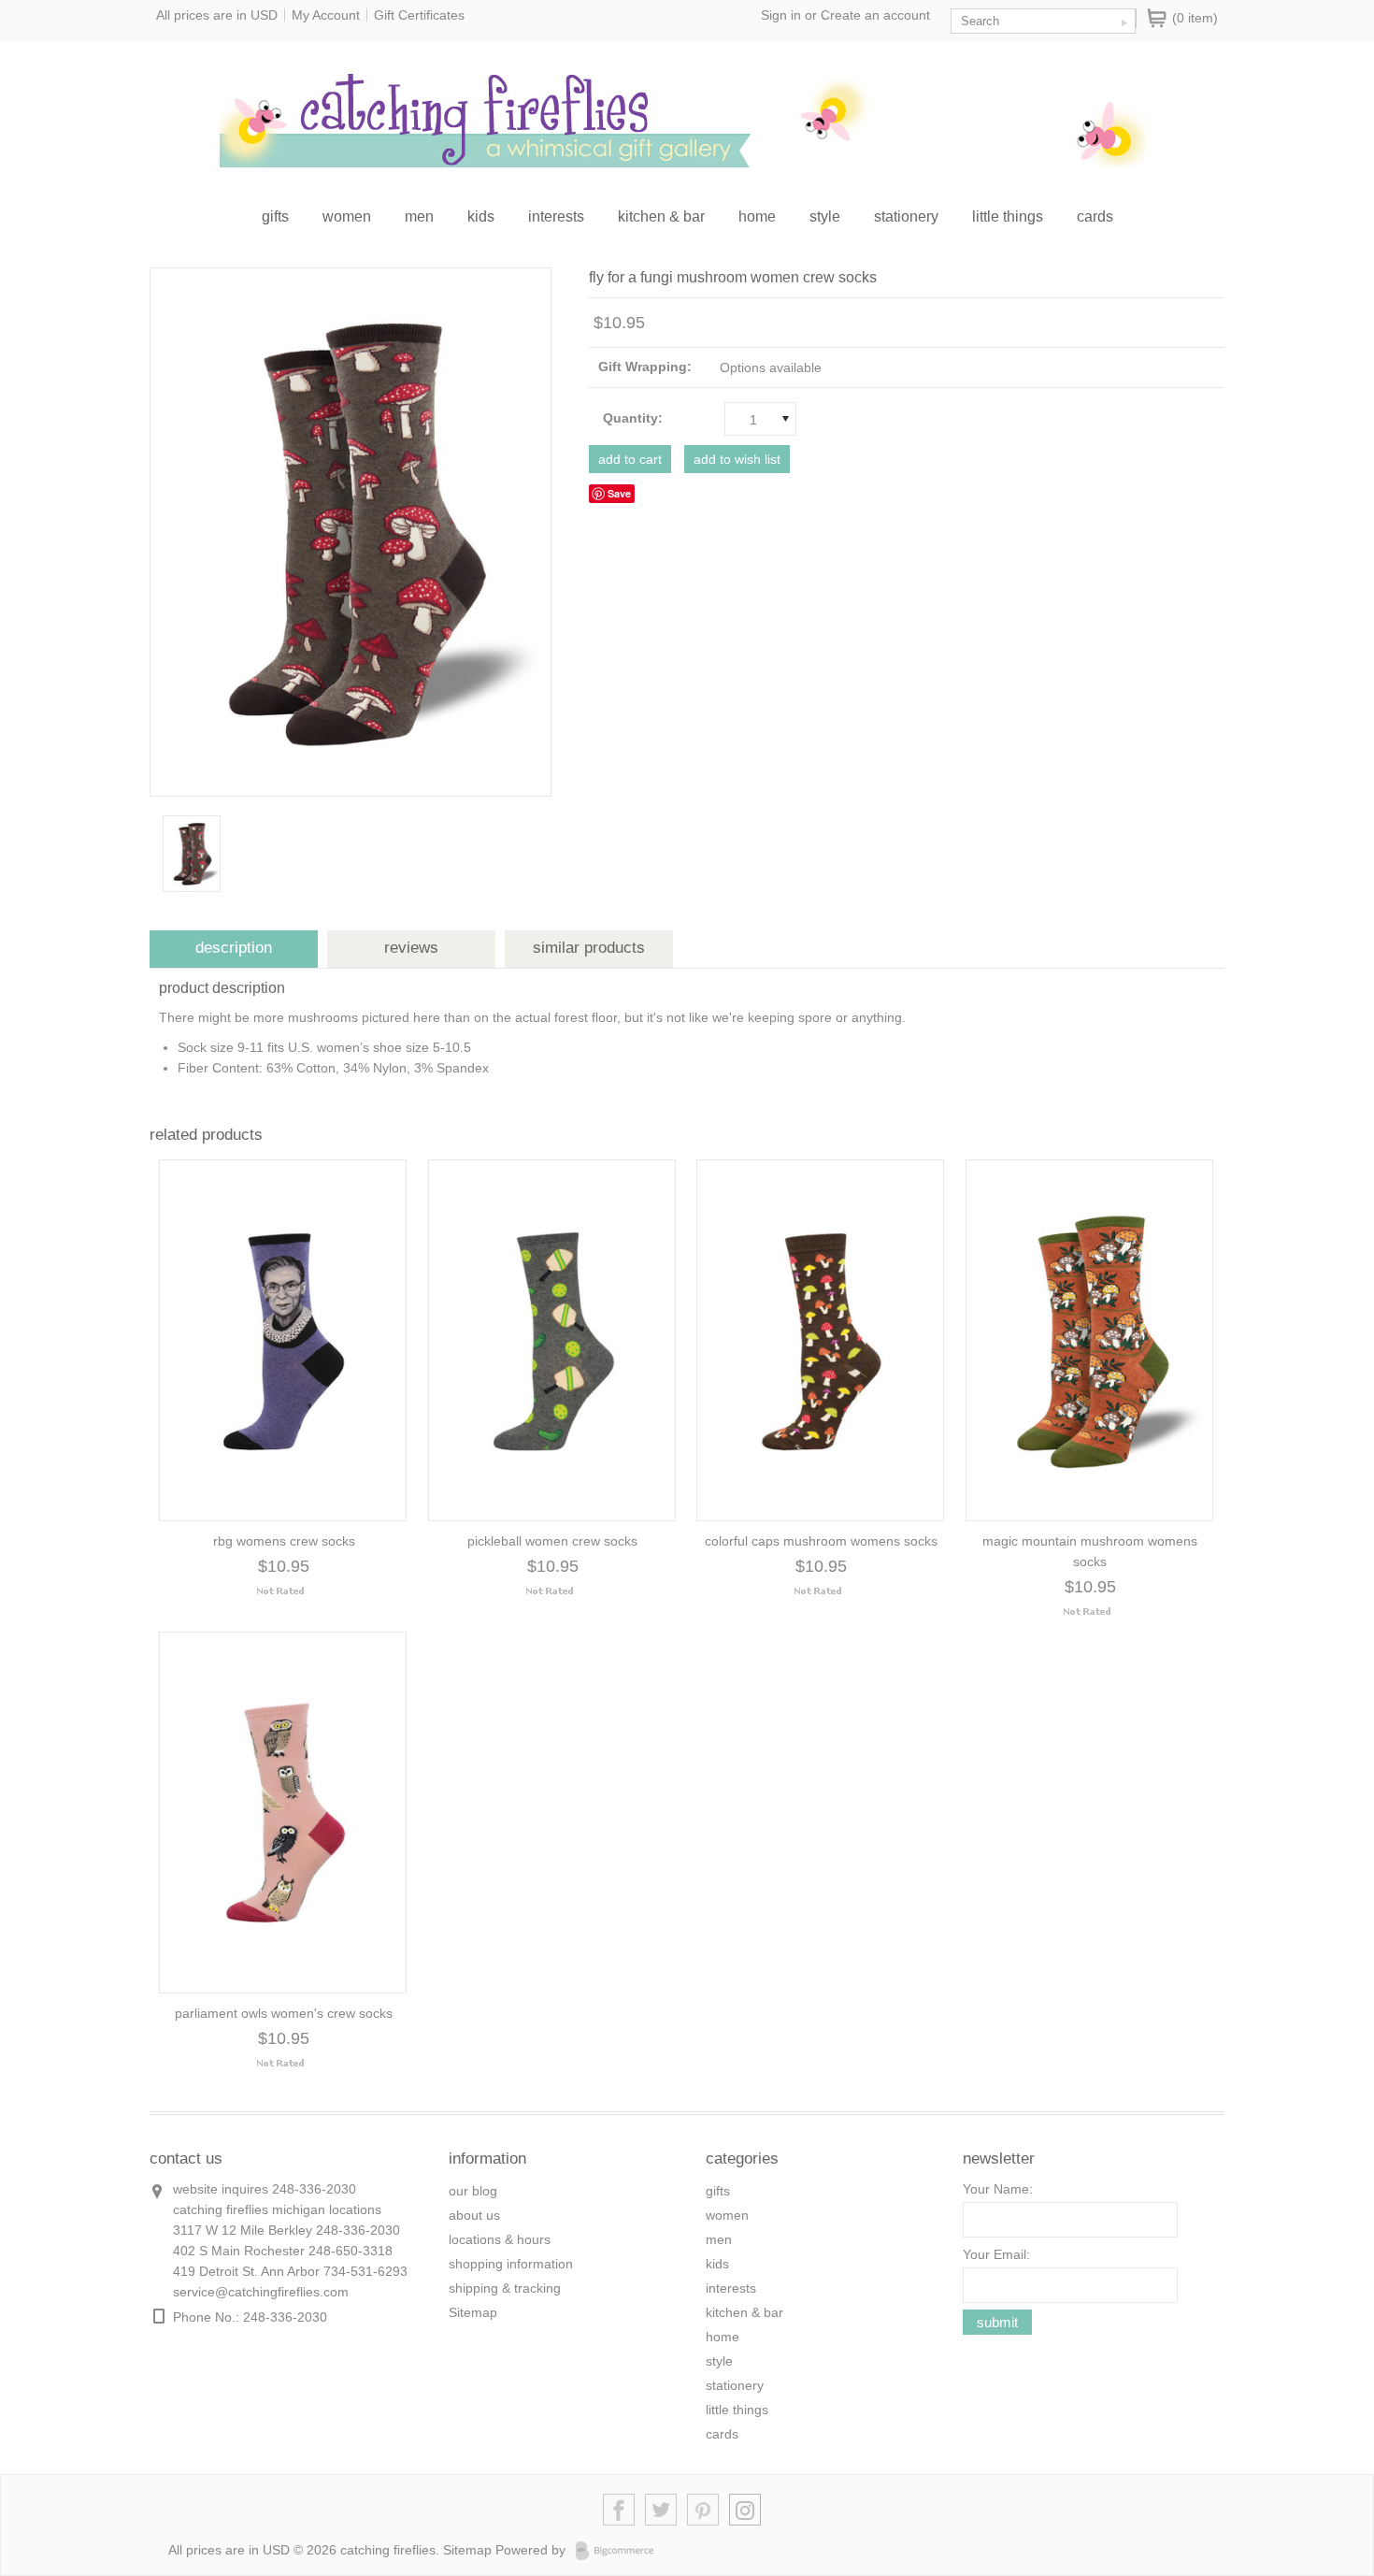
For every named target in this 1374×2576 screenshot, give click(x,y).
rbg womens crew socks (284, 1541)
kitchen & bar (661, 216)
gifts (275, 216)
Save (619, 493)
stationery (906, 216)
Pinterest (703, 2510)
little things (1008, 216)
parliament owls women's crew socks (284, 2013)
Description (234, 948)
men (419, 216)
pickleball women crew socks (552, 1541)
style (825, 216)
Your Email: (996, 2254)
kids (481, 216)
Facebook (619, 2510)
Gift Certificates (419, 15)
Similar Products (589, 948)
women (347, 216)
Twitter (661, 2510)
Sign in (781, 15)
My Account (326, 15)
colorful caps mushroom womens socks (821, 1541)
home (757, 216)
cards (1095, 216)
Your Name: (998, 2189)
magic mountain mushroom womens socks (1090, 1551)
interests (556, 216)
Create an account (875, 15)
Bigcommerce (620, 2551)
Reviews (411, 948)
